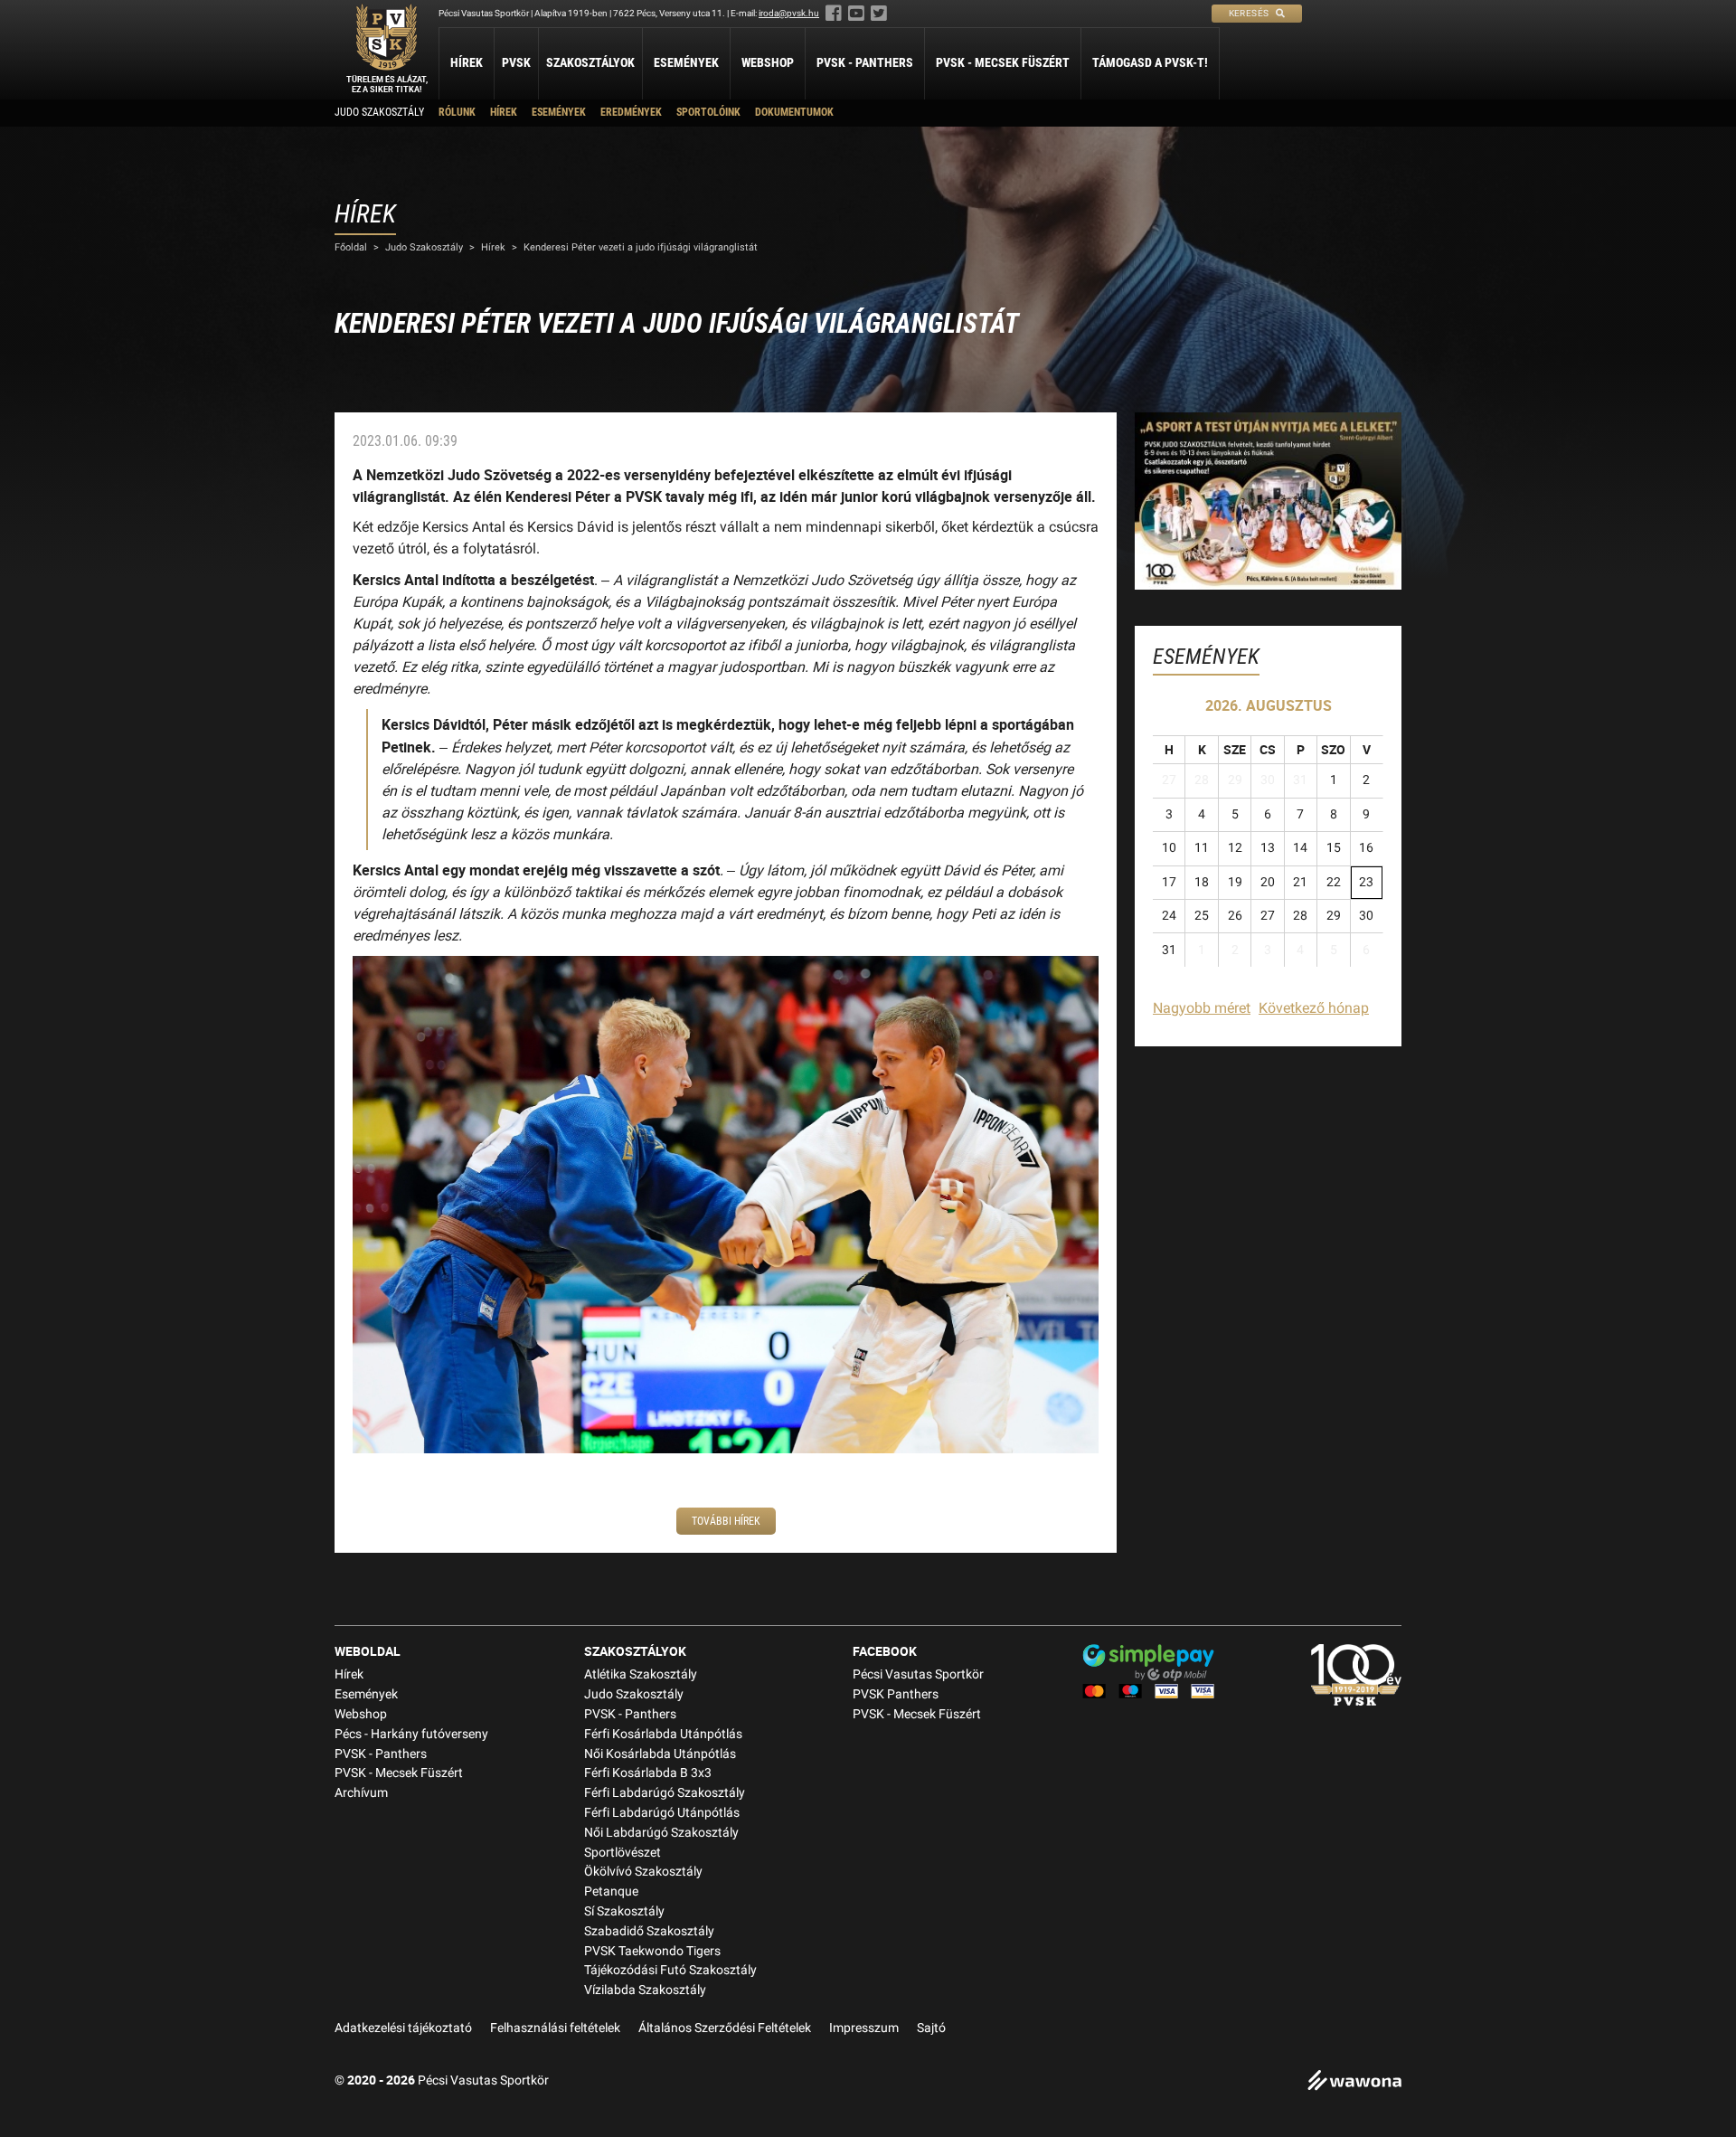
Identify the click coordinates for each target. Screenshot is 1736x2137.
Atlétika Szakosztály (641, 1674)
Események (686, 62)
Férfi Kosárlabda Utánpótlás (663, 1734)
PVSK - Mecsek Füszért (1003, 62)
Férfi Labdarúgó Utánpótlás (662, 1813)
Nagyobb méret (1202, 1008)
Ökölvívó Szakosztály (643, 1872)
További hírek (726, 1521)
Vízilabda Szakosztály (645, 1990)
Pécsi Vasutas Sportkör (918, 1674)
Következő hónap (1314, 1008)
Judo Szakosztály (379, 112)
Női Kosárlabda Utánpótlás (660, 1754)
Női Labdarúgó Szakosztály (661, 1833)
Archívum (361, 1793)
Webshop (768, 62)
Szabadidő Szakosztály (649, 1931)
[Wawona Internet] (1354, 2082)
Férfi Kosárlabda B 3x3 (648, 1773)
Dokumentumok (794, 112)
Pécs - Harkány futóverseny (411, 1734)
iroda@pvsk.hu (789, 13)
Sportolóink (708, 112)
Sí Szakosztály (624, 1911)
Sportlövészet (623, 1853)
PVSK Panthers (896, 1694)
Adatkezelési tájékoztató (403, 2028)
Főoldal (351, 247)
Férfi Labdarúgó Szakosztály (665, 1793)
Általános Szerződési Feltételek (725, 2028)
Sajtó (931, 2028)
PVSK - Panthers (865, 62)
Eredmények (631, 112)
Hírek (467, 62)
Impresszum (864, 2028)
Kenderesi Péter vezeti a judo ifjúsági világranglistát (641, 247)
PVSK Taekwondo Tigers (652, 1951)
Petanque (611, 1891)
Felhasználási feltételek (555, 2028)
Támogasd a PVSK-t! (1150, 62)
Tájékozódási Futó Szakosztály (670, 1970)
